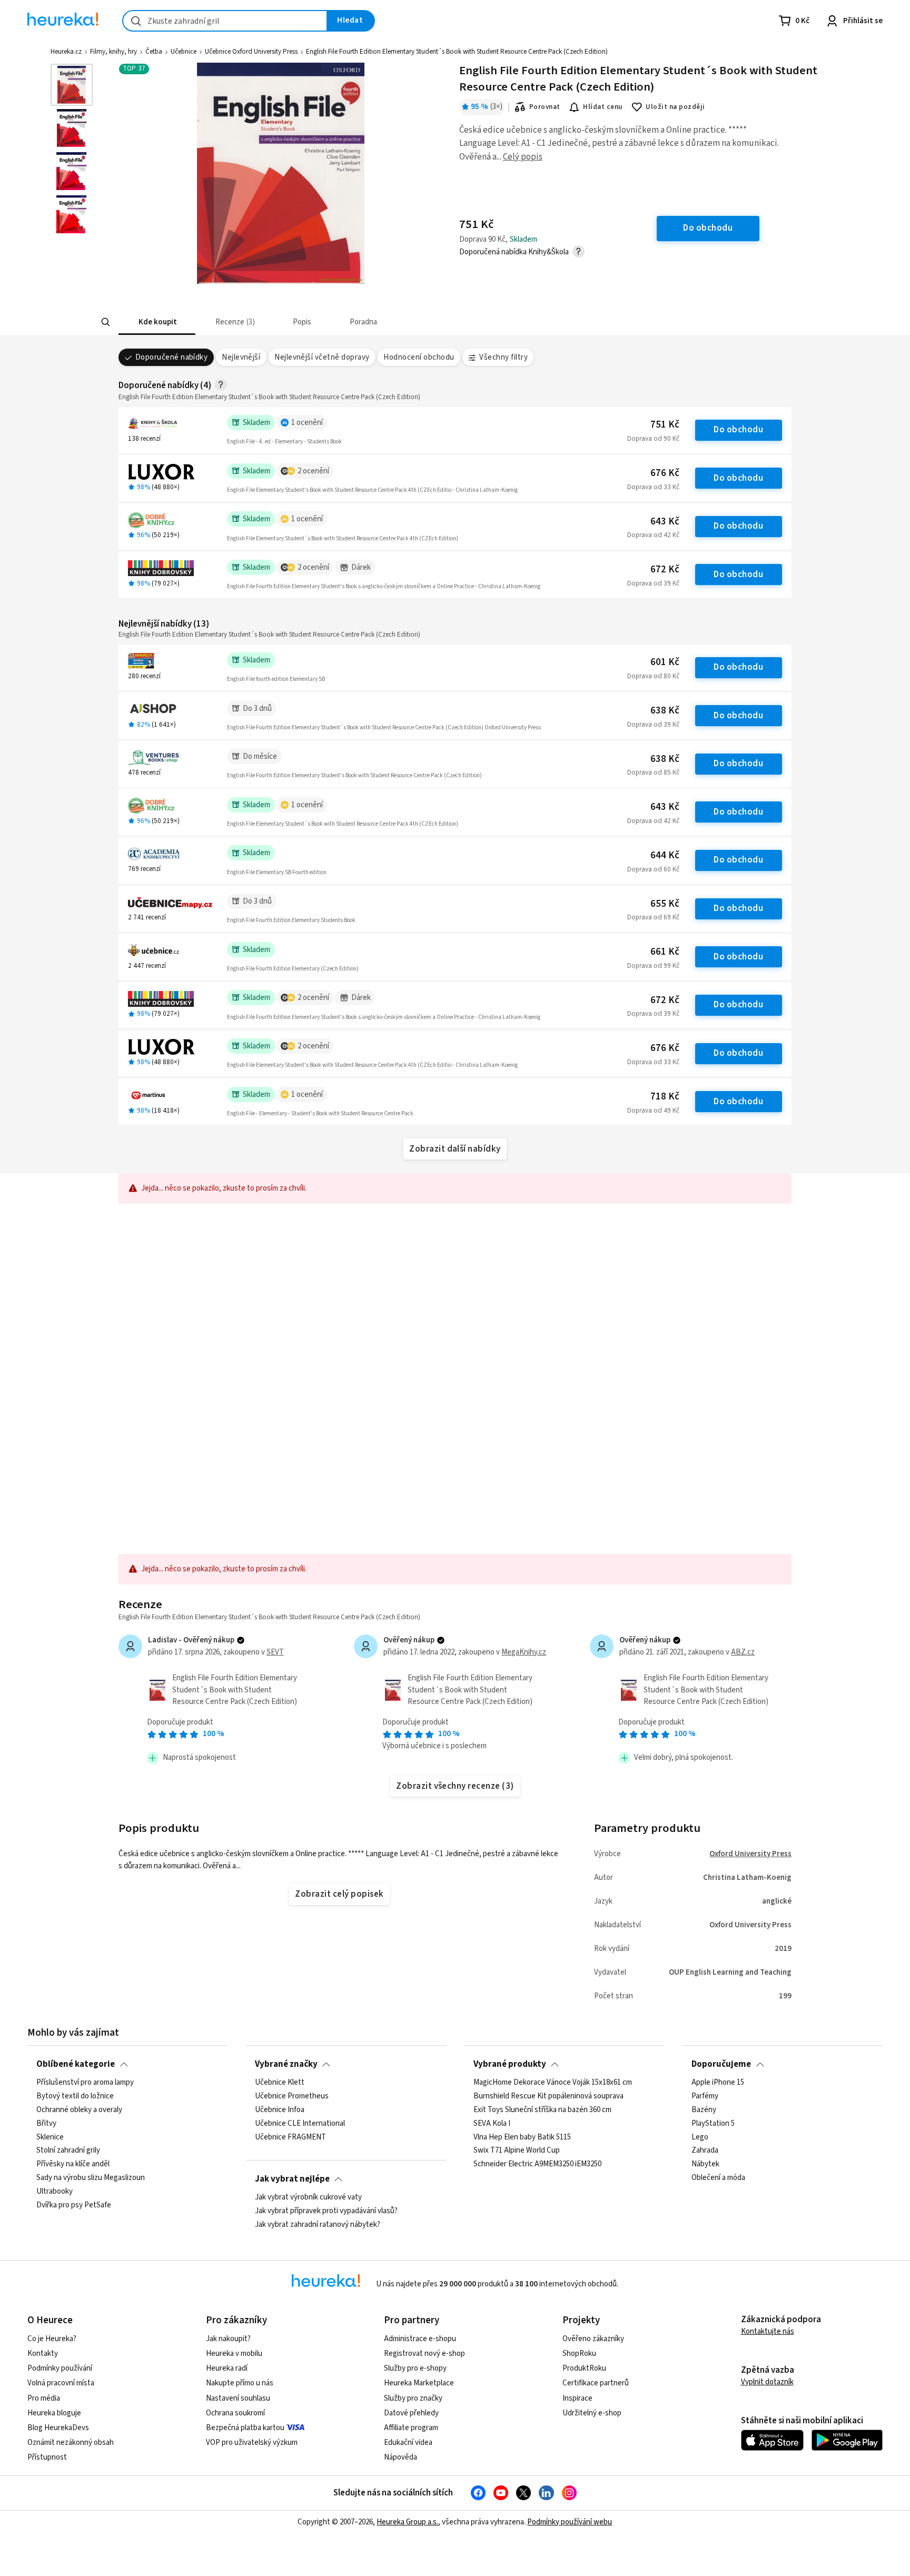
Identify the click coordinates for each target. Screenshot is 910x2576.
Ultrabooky (55, 2192)
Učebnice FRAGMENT (290, 2137)
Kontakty (43, 2354)
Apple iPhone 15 (718, 2083)
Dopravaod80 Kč (653, 676)
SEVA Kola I (492, 2124)
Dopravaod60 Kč (653, 869)
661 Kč (665, 952)
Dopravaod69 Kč (653, 917)
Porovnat (545, 107)
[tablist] (377, 322)
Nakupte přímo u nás (240, 2383)
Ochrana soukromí (235, 2413)
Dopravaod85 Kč (653, 772)
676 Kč (665, 473)
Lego (700, 2137)
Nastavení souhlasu (238, 2398)
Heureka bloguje (54, 2413)
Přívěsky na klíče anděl (73, 2164)
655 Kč (665, 904)
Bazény (704, 2110)
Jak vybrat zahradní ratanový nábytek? (318, 2225)
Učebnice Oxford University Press (251, 52)
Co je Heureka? (52, 2339)
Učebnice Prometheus (292, 2096)
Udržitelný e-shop (592, 2413)
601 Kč (665, 662)
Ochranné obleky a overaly (79, 2110)
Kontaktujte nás (768, 2331)
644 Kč (665, 855)
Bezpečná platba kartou (245, 2428)
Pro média (44, 2398)
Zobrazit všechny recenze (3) (455, 1786)
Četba (154, 52)
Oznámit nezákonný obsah (71, 2443)
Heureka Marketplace (419, 2383)
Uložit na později (675, 107)
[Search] (105, 322)
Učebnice (184, 52)
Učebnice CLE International (300, 2124)
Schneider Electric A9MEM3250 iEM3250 (537, 2164)
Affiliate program (411, 2428)
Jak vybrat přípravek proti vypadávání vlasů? (326, 2211)
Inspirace (577, 2398)
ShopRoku (579, 2354)
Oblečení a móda (718, 2178)
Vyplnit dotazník (767, 2382)
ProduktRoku (584, 2368)
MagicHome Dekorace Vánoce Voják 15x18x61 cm (553, 2083)
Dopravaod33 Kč (653, 487)
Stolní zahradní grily (68, 2151)
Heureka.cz (66, 52)
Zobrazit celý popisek (339, 1894)
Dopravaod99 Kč (653, 966)
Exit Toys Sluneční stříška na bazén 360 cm (542, 2110)
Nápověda (400, 2457)
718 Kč (665, 1097)
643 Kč (665, 522)
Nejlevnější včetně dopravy (322, 357)
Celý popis (523, 157)
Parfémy (705, 2096)
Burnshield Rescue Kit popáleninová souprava (548, 2096)
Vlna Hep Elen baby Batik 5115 (522, 2137)
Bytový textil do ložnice (75, 2096)
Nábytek (705, 2164)
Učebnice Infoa (280, 2110)
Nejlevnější (241, 357)
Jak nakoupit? (228, 2339)
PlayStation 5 (713, 2124)
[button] (157, 322)
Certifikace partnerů (596, 2383)
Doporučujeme (721, 2064)
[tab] (157, 322)
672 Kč (665, 569)
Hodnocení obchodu (419, 357)
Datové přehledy (411, 2413)
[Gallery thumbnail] (72, 85)
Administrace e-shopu (420, 2339)
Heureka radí (227, 2368)
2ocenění (313, 471)
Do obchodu (738, 430)
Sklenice (50, 2137)
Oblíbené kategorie (76, 2064)
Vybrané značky (286, 2064)
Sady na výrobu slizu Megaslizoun (91, 2178)
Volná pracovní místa (61, 2383)
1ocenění (307, 423)
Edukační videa (408, 2443)
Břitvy (46, 2124)
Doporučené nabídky (172, 357)
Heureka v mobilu (234, 2354)
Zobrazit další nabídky (455, 1149)
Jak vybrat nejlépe (292, 2179)
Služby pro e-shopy (415, 2368)
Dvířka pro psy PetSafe (74, 2205)
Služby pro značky (413, 2398)
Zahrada (705, 2151)
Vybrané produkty (510, 2064)
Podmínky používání (60, 2368)
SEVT (275, 1652)
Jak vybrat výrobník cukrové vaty (308, 2197)
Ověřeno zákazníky (593, 2339)
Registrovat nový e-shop (424, 2354)
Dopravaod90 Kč (653, 439)
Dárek (361, 567)
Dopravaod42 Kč (653, 535)
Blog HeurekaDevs (58, 2428)
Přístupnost (47, 2457)
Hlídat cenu (603, 107)
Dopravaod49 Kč (653, 1111)
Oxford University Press (750, 1854)
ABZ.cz (743, 1652)
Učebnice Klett (280, 2083)
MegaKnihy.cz (524, 1652)
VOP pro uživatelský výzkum (252, 2443)
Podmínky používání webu (570, 2522)
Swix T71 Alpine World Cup (517, 2151)
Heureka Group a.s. (407, 2522)
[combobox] (225, 21)
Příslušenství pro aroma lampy (85, 2083)
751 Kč (665, 425)
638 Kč (665, 711)
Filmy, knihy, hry (113, 52)
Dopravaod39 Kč (653, 583)
